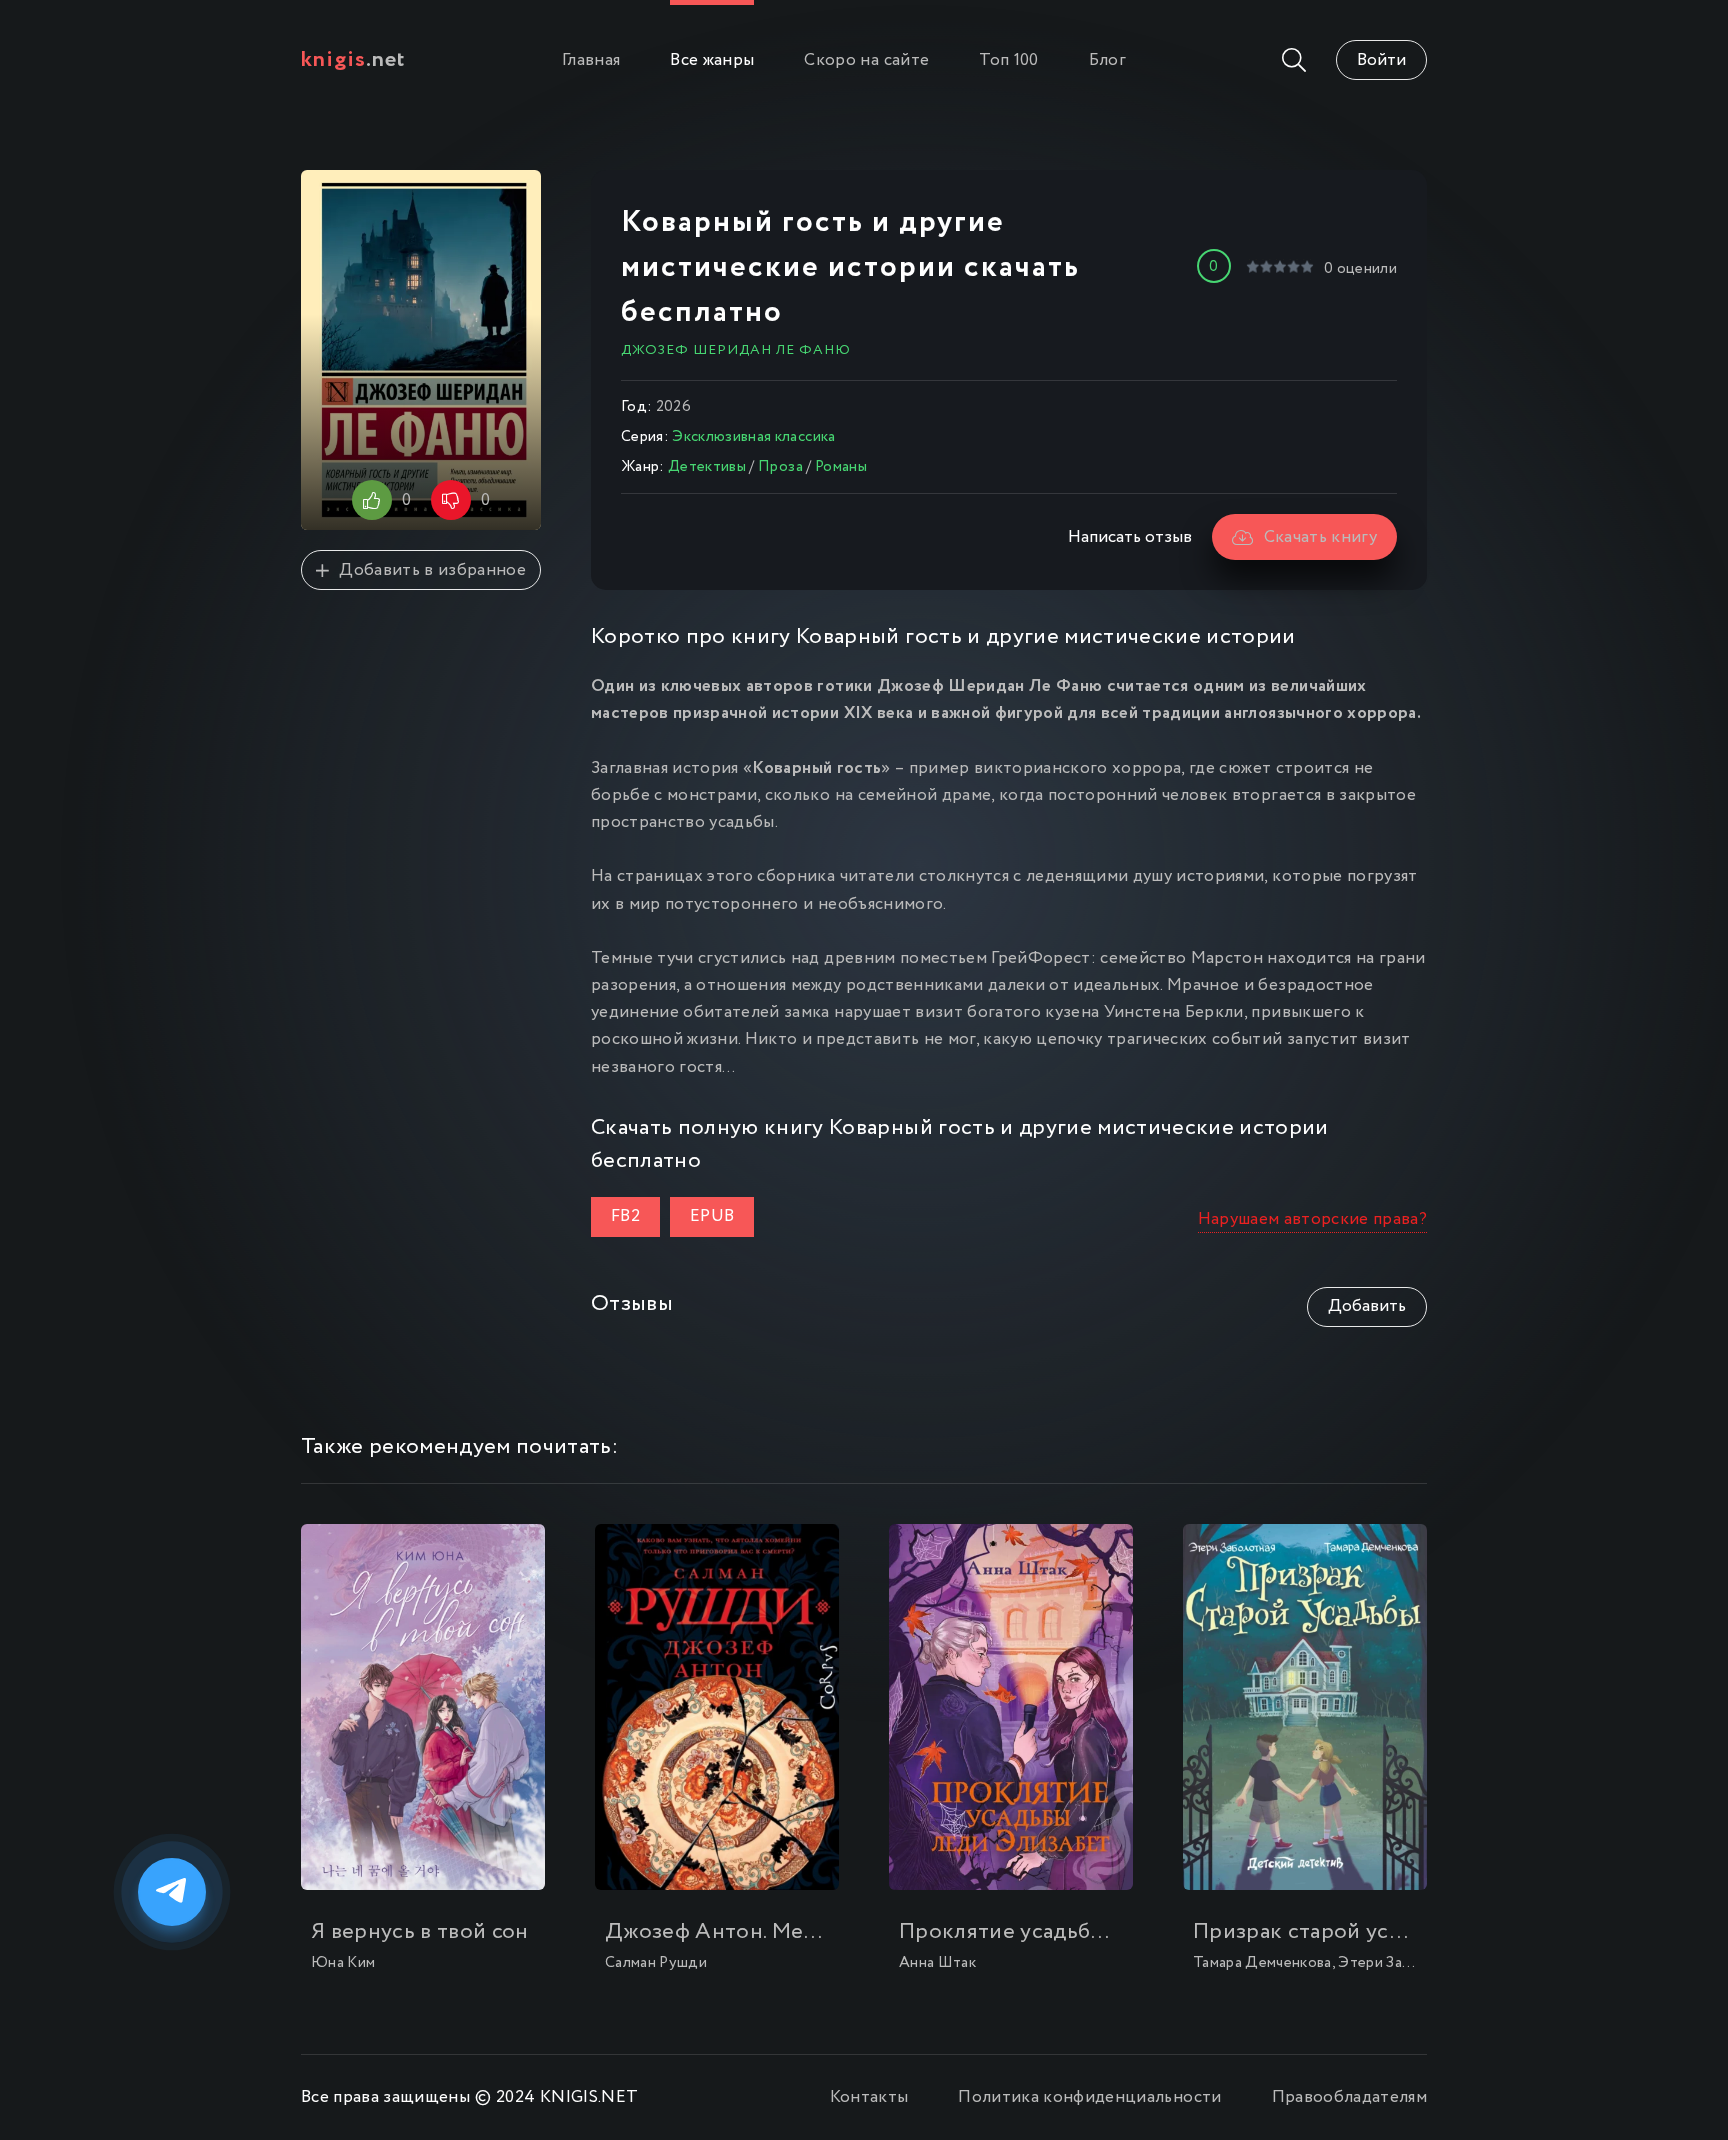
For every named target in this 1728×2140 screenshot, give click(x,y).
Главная (591, 60)
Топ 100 (1008, 60)
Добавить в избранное (432, 570)
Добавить (1367, 1306)
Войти (1381, 60)
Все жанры (712, 60)
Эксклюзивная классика (753, 437)
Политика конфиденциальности (1089, 2097)
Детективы (707, 467)
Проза (780, 467)
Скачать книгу (1320, 537)
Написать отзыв (1130, 537)
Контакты (869, 2097)
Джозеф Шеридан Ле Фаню (736, 350)
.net (353, 60)
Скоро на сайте (866, 60)
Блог (1107, 60)
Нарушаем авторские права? (1313, 1219)
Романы (841, 467)
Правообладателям (1349, 2097)
